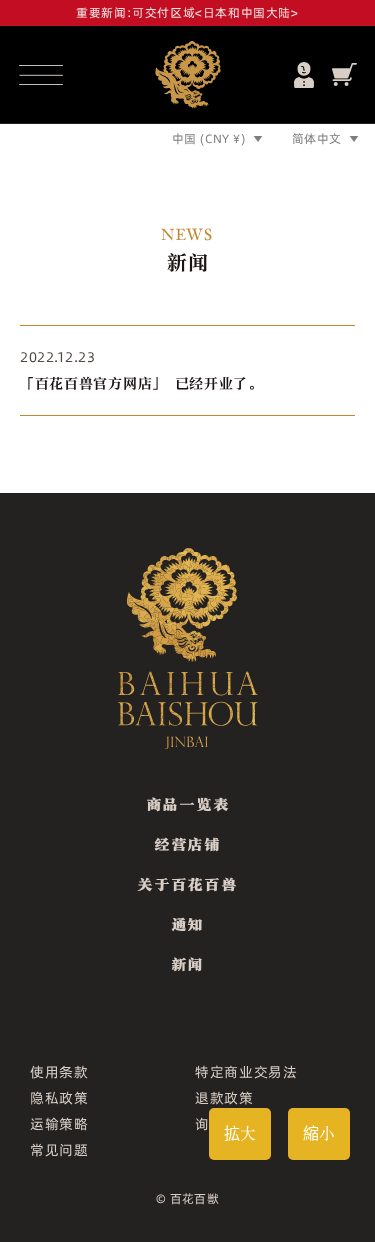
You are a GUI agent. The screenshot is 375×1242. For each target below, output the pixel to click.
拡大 (240, 1133)
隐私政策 (59, 1098)
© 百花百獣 (188, 1198)
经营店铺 (187, 844)
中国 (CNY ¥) (209, 138)
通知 (187, 924)
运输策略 (59, 1124)
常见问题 (59, 1150)
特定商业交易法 (246, 1072)
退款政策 (224, 1098)
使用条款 (59, 1072)
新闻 (187, 964)
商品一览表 (188, 804)
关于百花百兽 (187, 884)
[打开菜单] (41, 75)
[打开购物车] (344, 74)
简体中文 (317, 138)
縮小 (319, 1133)
